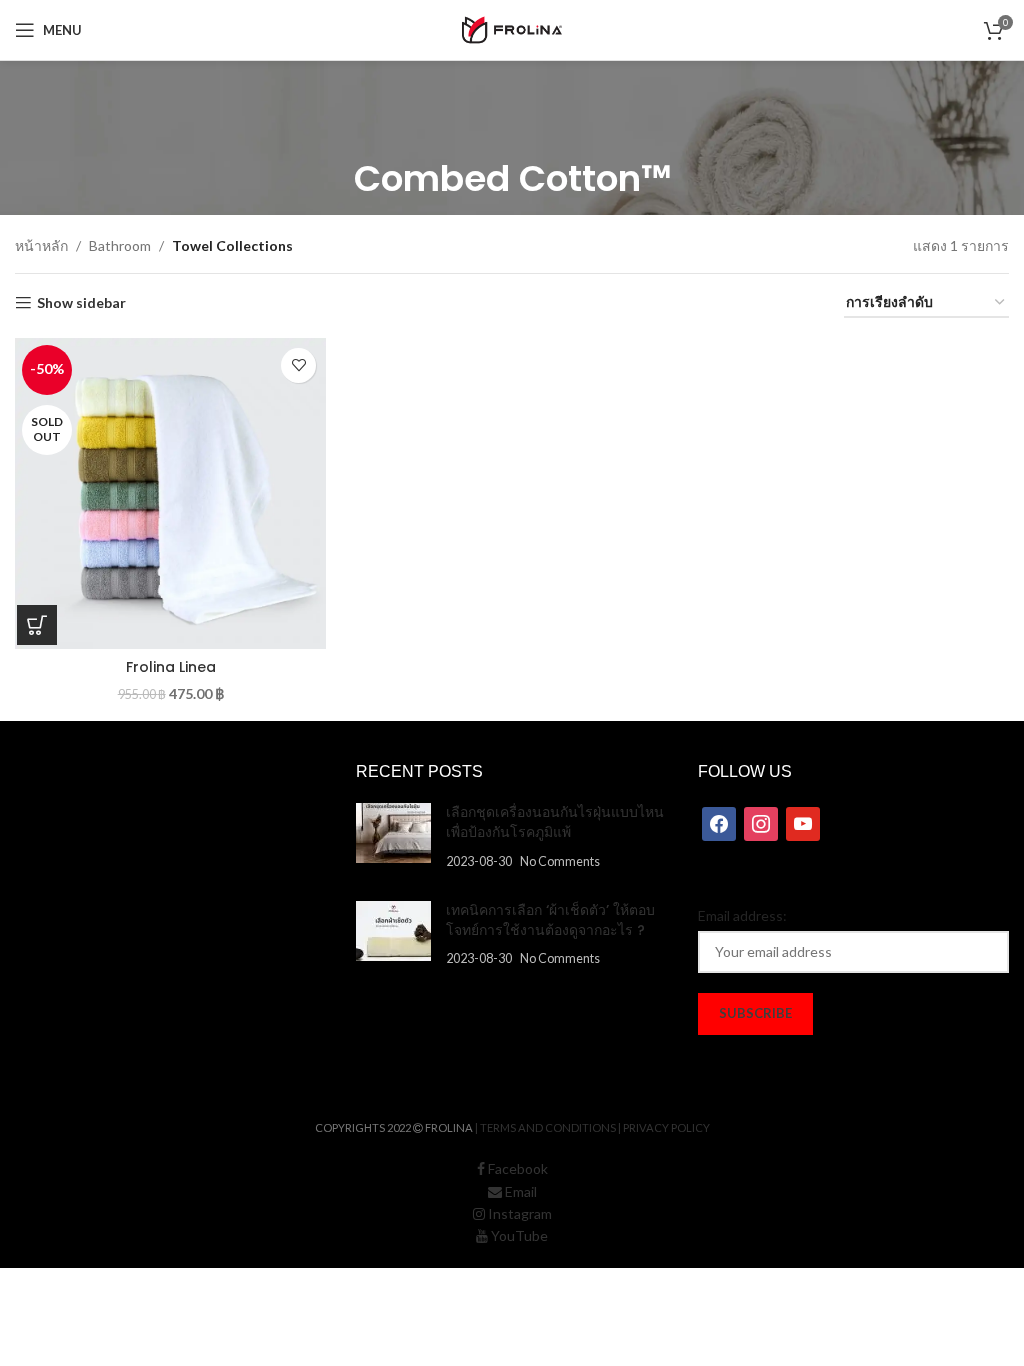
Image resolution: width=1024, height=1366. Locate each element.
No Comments (560, 861)
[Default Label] (803, 822)
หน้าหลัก (41, 245)
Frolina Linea (171, 667)
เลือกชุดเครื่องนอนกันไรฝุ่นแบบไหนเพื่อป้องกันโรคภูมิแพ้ (555, 822)
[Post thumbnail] (393, 836)
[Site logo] (512, 28)
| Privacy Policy (664, 1127)
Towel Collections (232, 245)
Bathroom (120, 245)
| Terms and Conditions (545, 1127)
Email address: (742, 915)
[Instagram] (761, 822)
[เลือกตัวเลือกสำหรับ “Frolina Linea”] (37, 625)
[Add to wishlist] (298, 365)
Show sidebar (81, 303)
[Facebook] (719, 822)
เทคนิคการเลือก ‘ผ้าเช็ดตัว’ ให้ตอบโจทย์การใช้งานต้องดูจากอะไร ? (550, 920)
